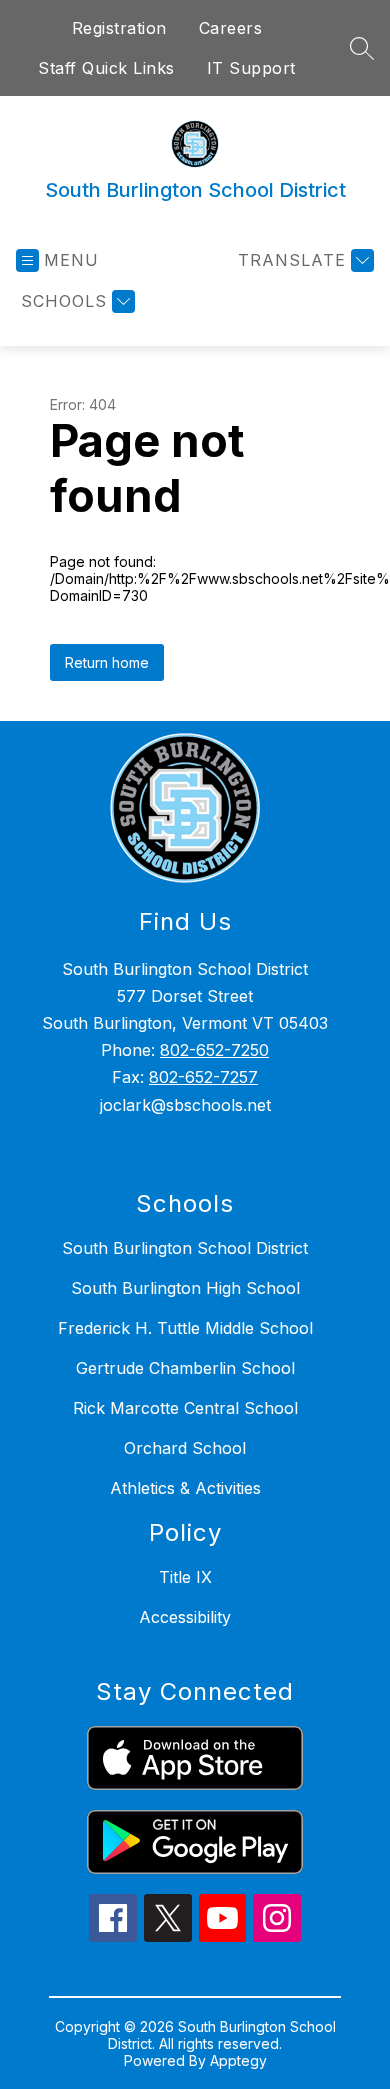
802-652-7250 (214, 1050)
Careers (231, 28)
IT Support (251, 68)
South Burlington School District (185, 1248)
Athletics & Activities (185, 1488)
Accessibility (185, 1617)
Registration (119, 28)
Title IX (185, 1577)
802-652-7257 (203, 1077)
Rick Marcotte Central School (185, 1408)
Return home (107, 662)
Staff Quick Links (106, 68)
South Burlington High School (185, 1288)
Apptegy (238, 2060)
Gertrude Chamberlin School (185, 1368)
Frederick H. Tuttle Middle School (185, 1328)
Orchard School (185, 1448)
